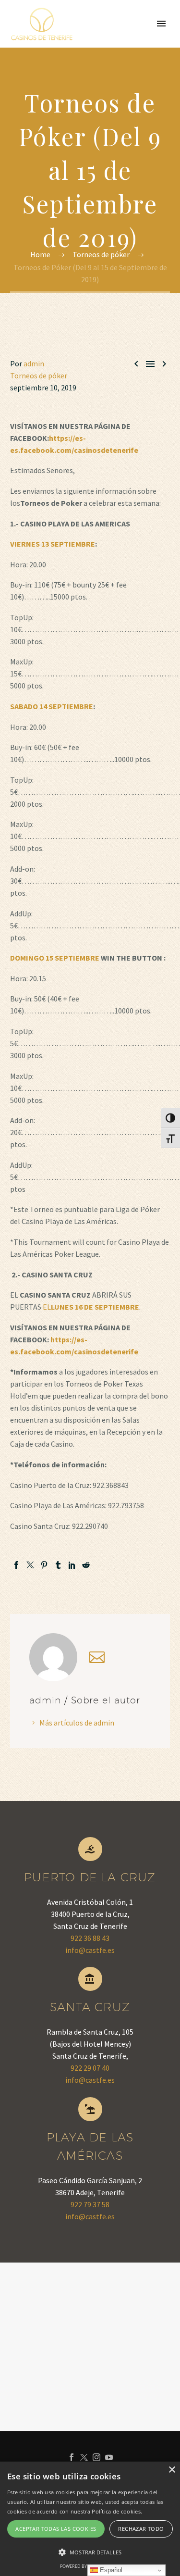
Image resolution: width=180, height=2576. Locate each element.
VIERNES (25, 544)
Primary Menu (161, 24)
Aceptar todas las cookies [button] (56, 2529)
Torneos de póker (39, 375)
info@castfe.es (90, 1950)
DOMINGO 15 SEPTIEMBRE (55, 958)
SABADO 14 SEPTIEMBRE (52, 706)
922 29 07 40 (90, 2068)
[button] (90, 2552)
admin (34, 363)
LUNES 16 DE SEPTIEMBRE (95, 1307)
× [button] (172, 2470)
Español (110, 2570)
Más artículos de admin (77, 1723)
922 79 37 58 (90, 2204)
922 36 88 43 (90, 1938)
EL (47, 1307)
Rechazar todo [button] (141, 2529)
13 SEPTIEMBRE (68, 544)
